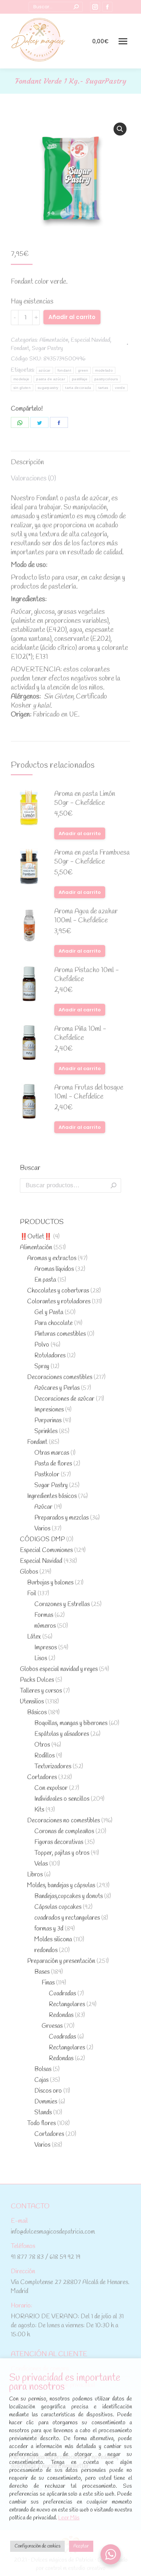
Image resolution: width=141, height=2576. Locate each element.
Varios (42, 1529)
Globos (29, 1572)
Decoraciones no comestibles (63, 1821)
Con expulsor (51, 1788)
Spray (42, 1367)
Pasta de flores (53, 1464)
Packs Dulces (37, 1680)
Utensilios (32, 1702)
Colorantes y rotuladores (59, 1302)
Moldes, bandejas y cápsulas (61, 1886)
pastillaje (80, 379)
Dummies (46, 2102)
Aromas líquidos (54, 1269)
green (83, 370)
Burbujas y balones (50, 1583)
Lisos (41, 1659)
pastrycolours (106, 379)
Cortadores (42, 1777)
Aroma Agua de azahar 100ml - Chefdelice (86, 916)
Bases (42, 1972)
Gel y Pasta (49, 1313)
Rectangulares (67, 2005)
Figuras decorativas (59, 1842)
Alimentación (54, 340)
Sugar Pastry (47, 348)
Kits (39, 1810)
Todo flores (41, 2123)
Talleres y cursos (41, 1691)
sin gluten (22, 388)
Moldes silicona (53, 1940)
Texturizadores (53, 1767)
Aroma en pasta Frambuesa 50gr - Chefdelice (92, 857)
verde (120, 388)
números (45, 1626)
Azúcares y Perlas (57, 1388)
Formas (44, 1615)
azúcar (45, 370)
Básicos (37, 1713)
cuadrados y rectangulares (67, 1918)
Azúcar (43, 1507)
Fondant (20, 348)
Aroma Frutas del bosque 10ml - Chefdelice (89, 1092)
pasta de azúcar (51, 379)
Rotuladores (50, 1356)
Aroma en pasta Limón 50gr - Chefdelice (85, 799)
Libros (35, 1875)
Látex (34, 1637)
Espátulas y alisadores (62, 1734)
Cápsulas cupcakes (58, 1907)
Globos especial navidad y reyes (59, 1669)
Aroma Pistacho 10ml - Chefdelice (87, 975)
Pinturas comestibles (60, 1334)
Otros (42, 1745)
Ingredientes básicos (52, 1496)
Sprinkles (46, 1431)
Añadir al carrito (72, 317)
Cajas (41, 2080)
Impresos (46, 1648)
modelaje (21, 379)
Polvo (42, 1345)
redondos (46, 1950)
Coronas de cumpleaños (64, 1832)
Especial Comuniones (46, 1550)
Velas (41, 1864)
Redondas (61, 2015)
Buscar (114, 1185)
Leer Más (69, 2518)
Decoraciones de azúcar (64, 1399)
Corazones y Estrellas (62, 1604)
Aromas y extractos (52, 1258)
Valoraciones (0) (33, 479)
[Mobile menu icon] (123, 41)
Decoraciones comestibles (60, 1377)
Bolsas (43, 2069)
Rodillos (44, 1756)
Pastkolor (47, 1475)
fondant (64, 370)
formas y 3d (49, 1929)
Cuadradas (62, 1994)
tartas (103, 388)
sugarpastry (48, 388)
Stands (43, 2113)
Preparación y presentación (61, 1961)
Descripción (27, 462)
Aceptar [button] (81, 2546)
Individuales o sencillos (62, 1799)
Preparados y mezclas (61, 1518)
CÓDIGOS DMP (42, 1540)
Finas (48, 1983)
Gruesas (52, 2026)
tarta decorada (78, 388)
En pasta (45, 1280)
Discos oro (48, 2091)
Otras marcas (52, 1453)
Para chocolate (54, 1323)
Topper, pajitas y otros (62, 1853)
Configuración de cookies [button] (37, 2546)
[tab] (70, 459)
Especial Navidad (91, 340)
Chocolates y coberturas (58, 1291)
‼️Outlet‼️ (36, 1237)
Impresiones (49, 1410)
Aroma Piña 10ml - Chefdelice (80, 1034)
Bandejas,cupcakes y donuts (69, 1896)
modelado (104, 370)
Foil (32, 1594)
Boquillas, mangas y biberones (71, 1723)
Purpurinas (48, 1421)
